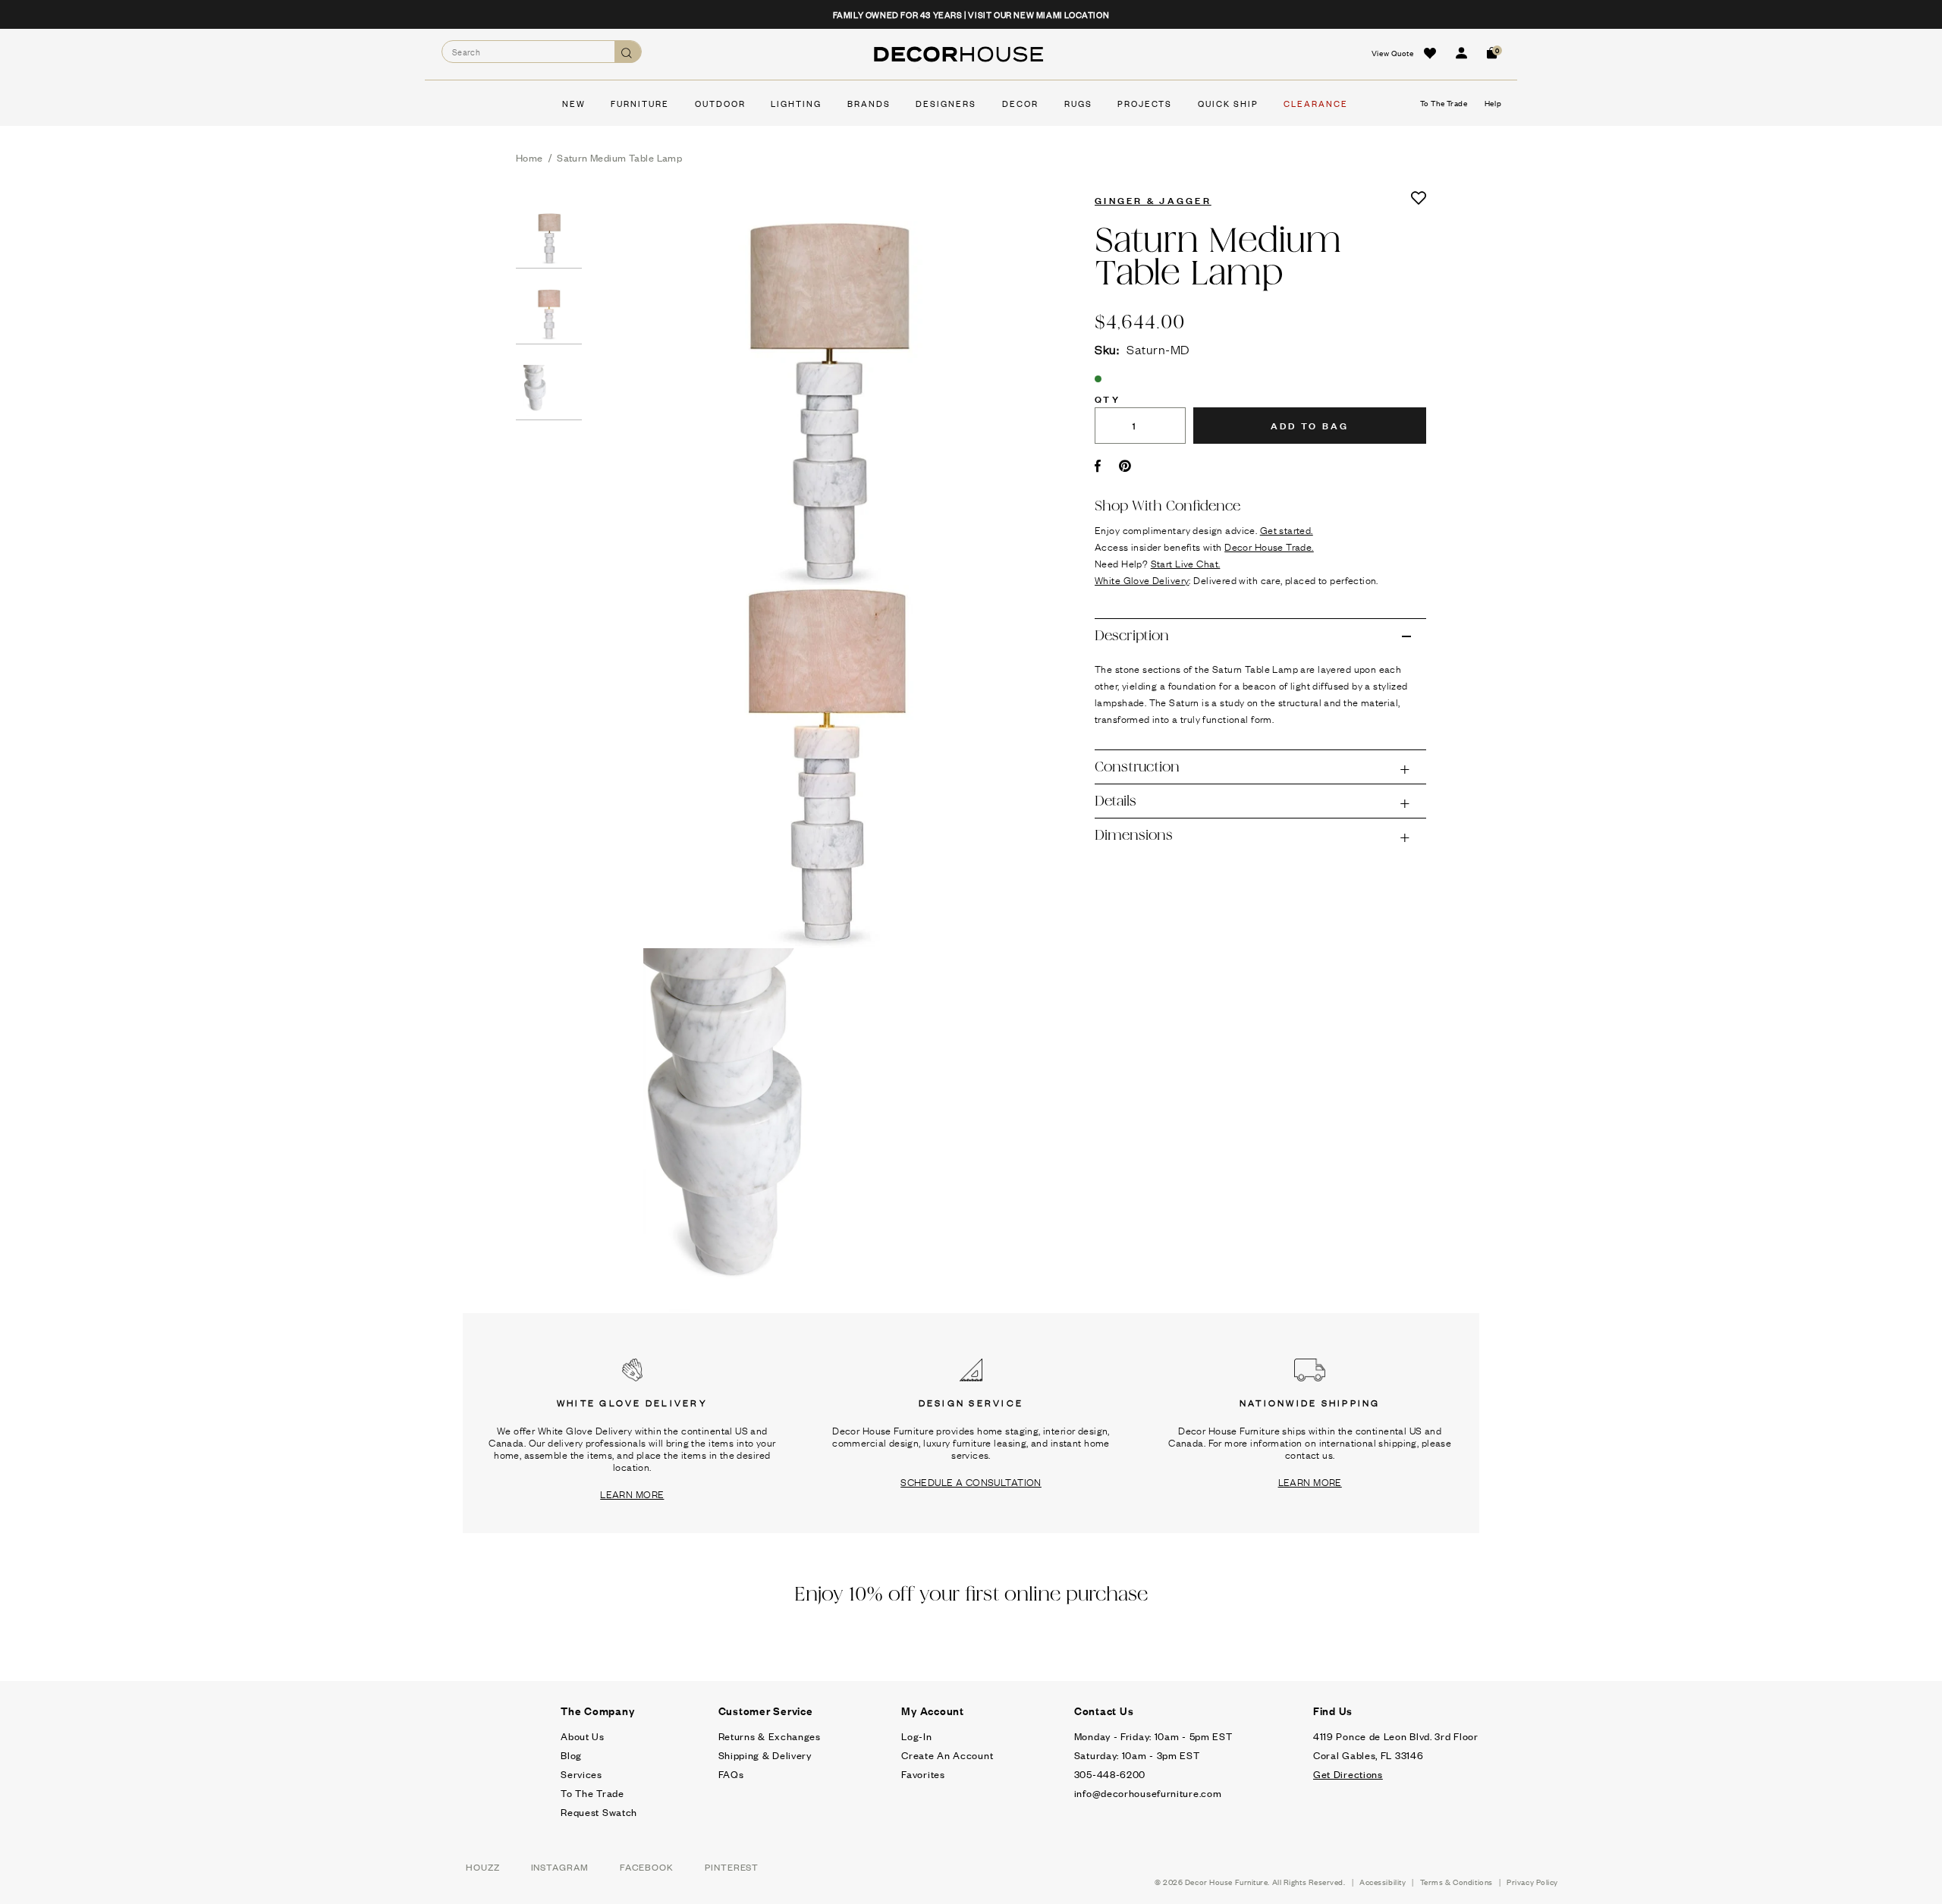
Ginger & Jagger (1153, 200)
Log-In (916, 1736)
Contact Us (1104, 1711)
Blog (571, 1755)
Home (529, 157)
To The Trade (592, 1793)
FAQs (731, 1774)
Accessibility (1383, 1882)
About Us (583, 1736)
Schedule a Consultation (971, 1481)
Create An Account (947, 1755)
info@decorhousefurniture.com (1148, 1793)
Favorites (923, 1774)
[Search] (628, 52)
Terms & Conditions (1456, 1882)
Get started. (1287, 529)
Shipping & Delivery (765, 1755)
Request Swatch (599, 1812)
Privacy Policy (1532, 1882)
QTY (1108, 398)
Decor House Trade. (1269, 546)
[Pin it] (1125, 466)
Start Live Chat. (1186, 563)
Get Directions (1348, 1774)
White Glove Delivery (1142, 580)
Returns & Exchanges (770, 1736)
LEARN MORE (632, 1494)
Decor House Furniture (1227, 1882)
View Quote (1393, 53)
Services (581, 1774)
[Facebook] (1098, 466)
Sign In (1461, 53)
